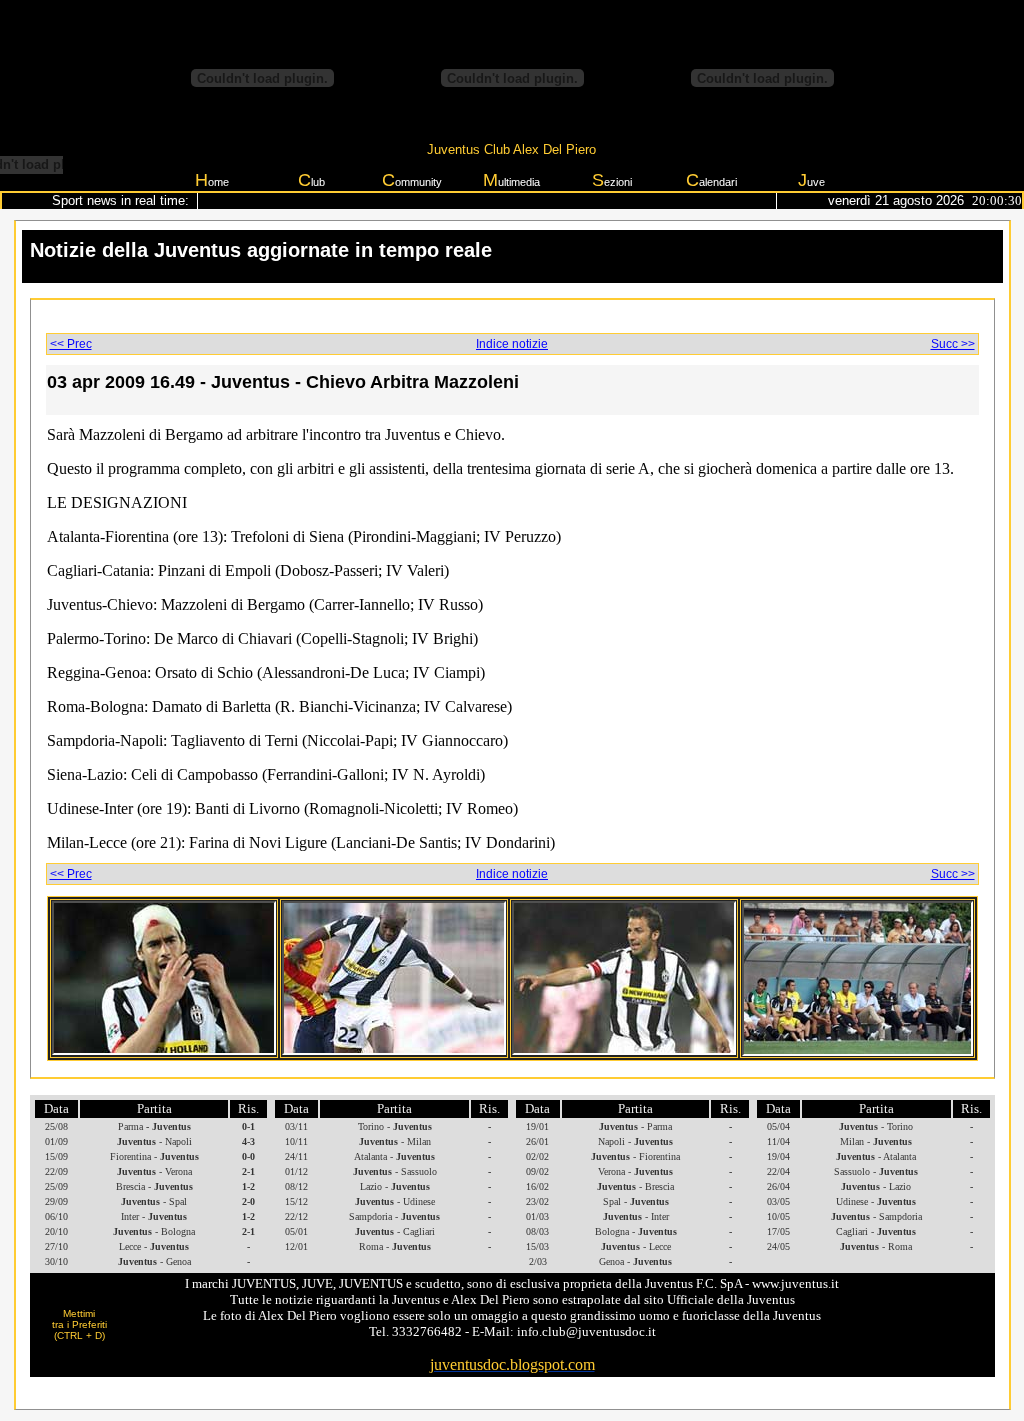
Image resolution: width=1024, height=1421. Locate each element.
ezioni (612, 180)
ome (212, 180)
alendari (711, 180)
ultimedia (511, 180)
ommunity (412, 180)
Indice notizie (512, 344)
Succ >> (953, 344)
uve (811, 180)
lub (311, 180)
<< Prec (71, 344)
